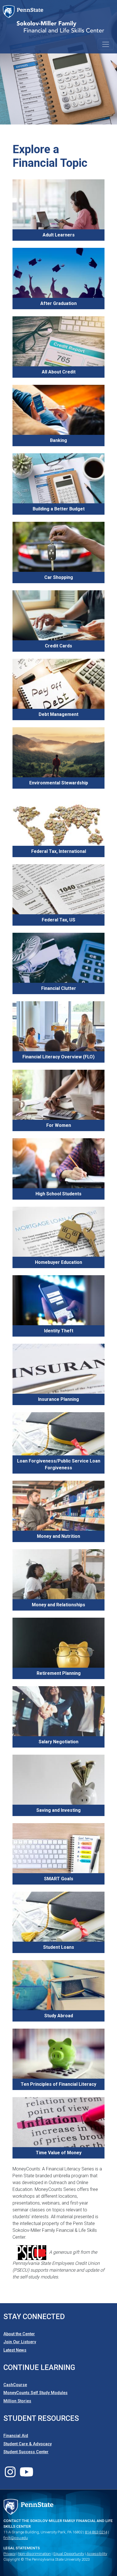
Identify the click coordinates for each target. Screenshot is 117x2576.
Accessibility (97, 2554)
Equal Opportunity (69, 2554)
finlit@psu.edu (16, 2538)
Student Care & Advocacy (28, 2444)
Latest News (15, 2350)
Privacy (10, 2554)
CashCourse (15, 2385)
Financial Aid (16, 2436)
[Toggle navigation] (106, 44)
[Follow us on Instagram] (10, 2475)
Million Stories (17, 2401)
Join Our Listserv (20, 2342)
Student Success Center (26, 2452)
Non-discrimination (35, 2554)
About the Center (19, 2334)
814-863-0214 (96, 2532)
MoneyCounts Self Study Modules (35, 2393)
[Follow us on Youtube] (27, 2475)
